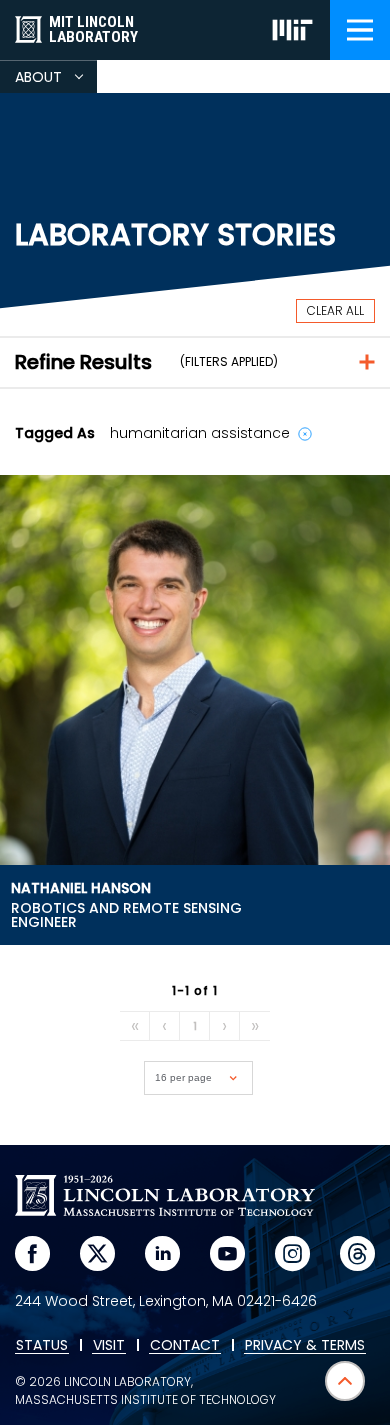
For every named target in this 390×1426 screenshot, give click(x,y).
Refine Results (83, 362)
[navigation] (360, 30)
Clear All (335, 310)
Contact (185, 1346)
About (56, 80)
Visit (109, 1346)
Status (42, 1346)
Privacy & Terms (305, 1346)
